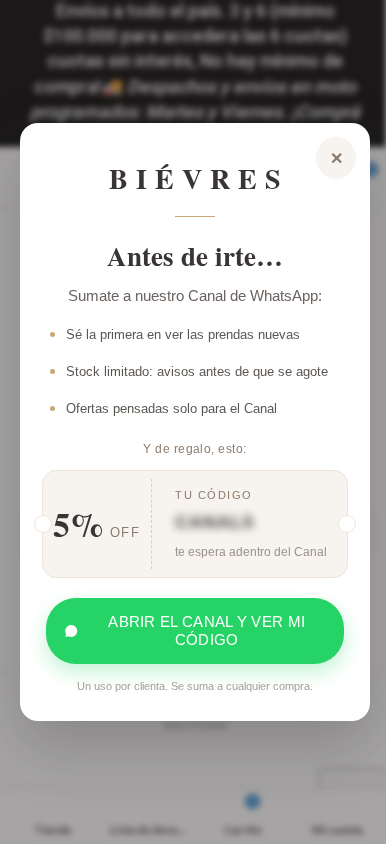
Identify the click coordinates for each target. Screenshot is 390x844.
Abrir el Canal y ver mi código (206, 630)
